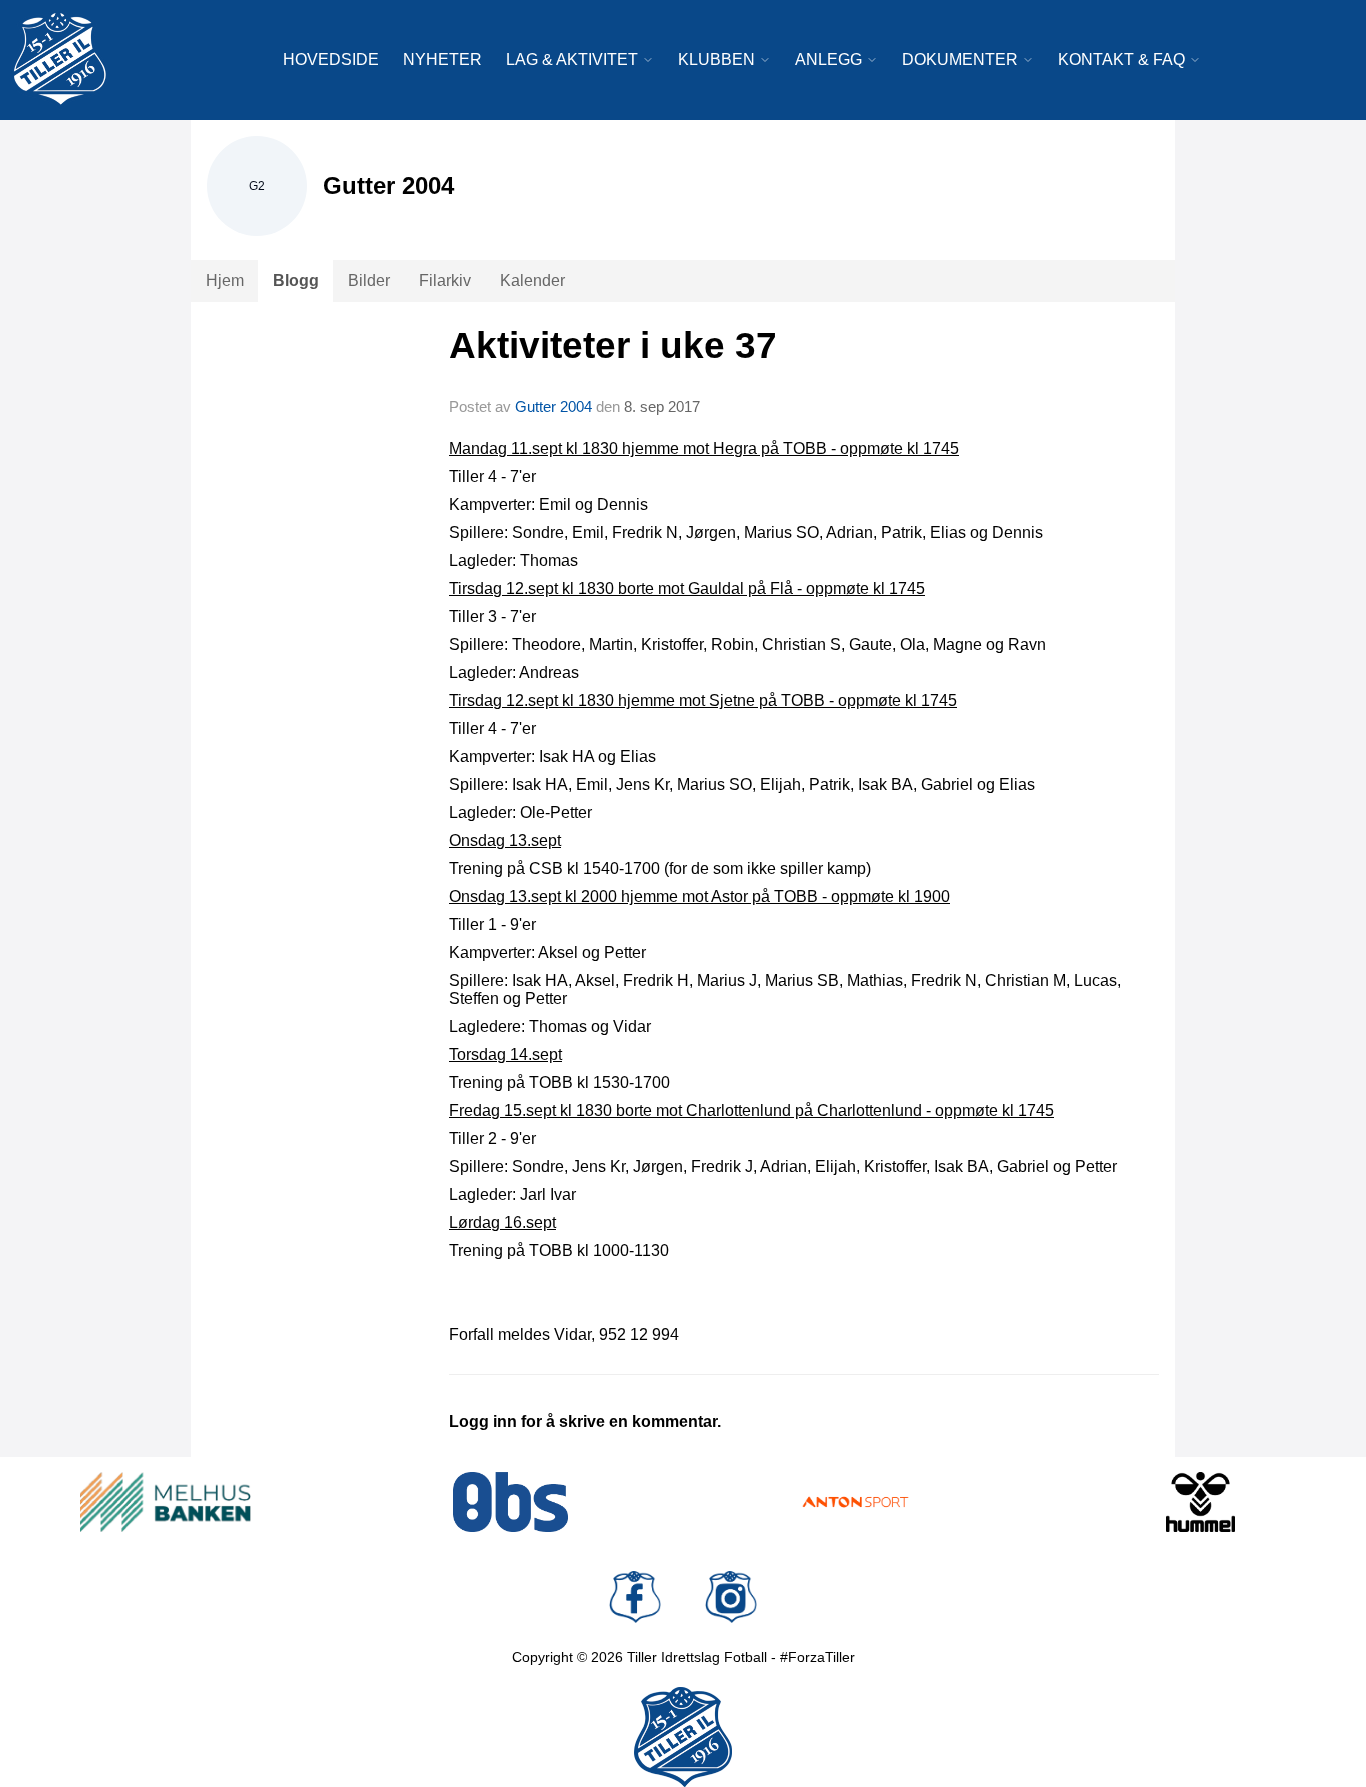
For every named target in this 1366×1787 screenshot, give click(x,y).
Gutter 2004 (553, 406)
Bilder (369, 280)
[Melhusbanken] (165, 1502)
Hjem (225, 280)
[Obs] (510, 1502)
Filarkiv (445, 280)
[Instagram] (731, 1597)
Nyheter (442, 59)
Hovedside (331, 59)
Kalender (532, 280)
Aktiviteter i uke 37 (613, 345)
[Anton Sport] (855, 1502)
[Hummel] (1200, 1502)
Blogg (296, 280)
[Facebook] (635, 1597)
